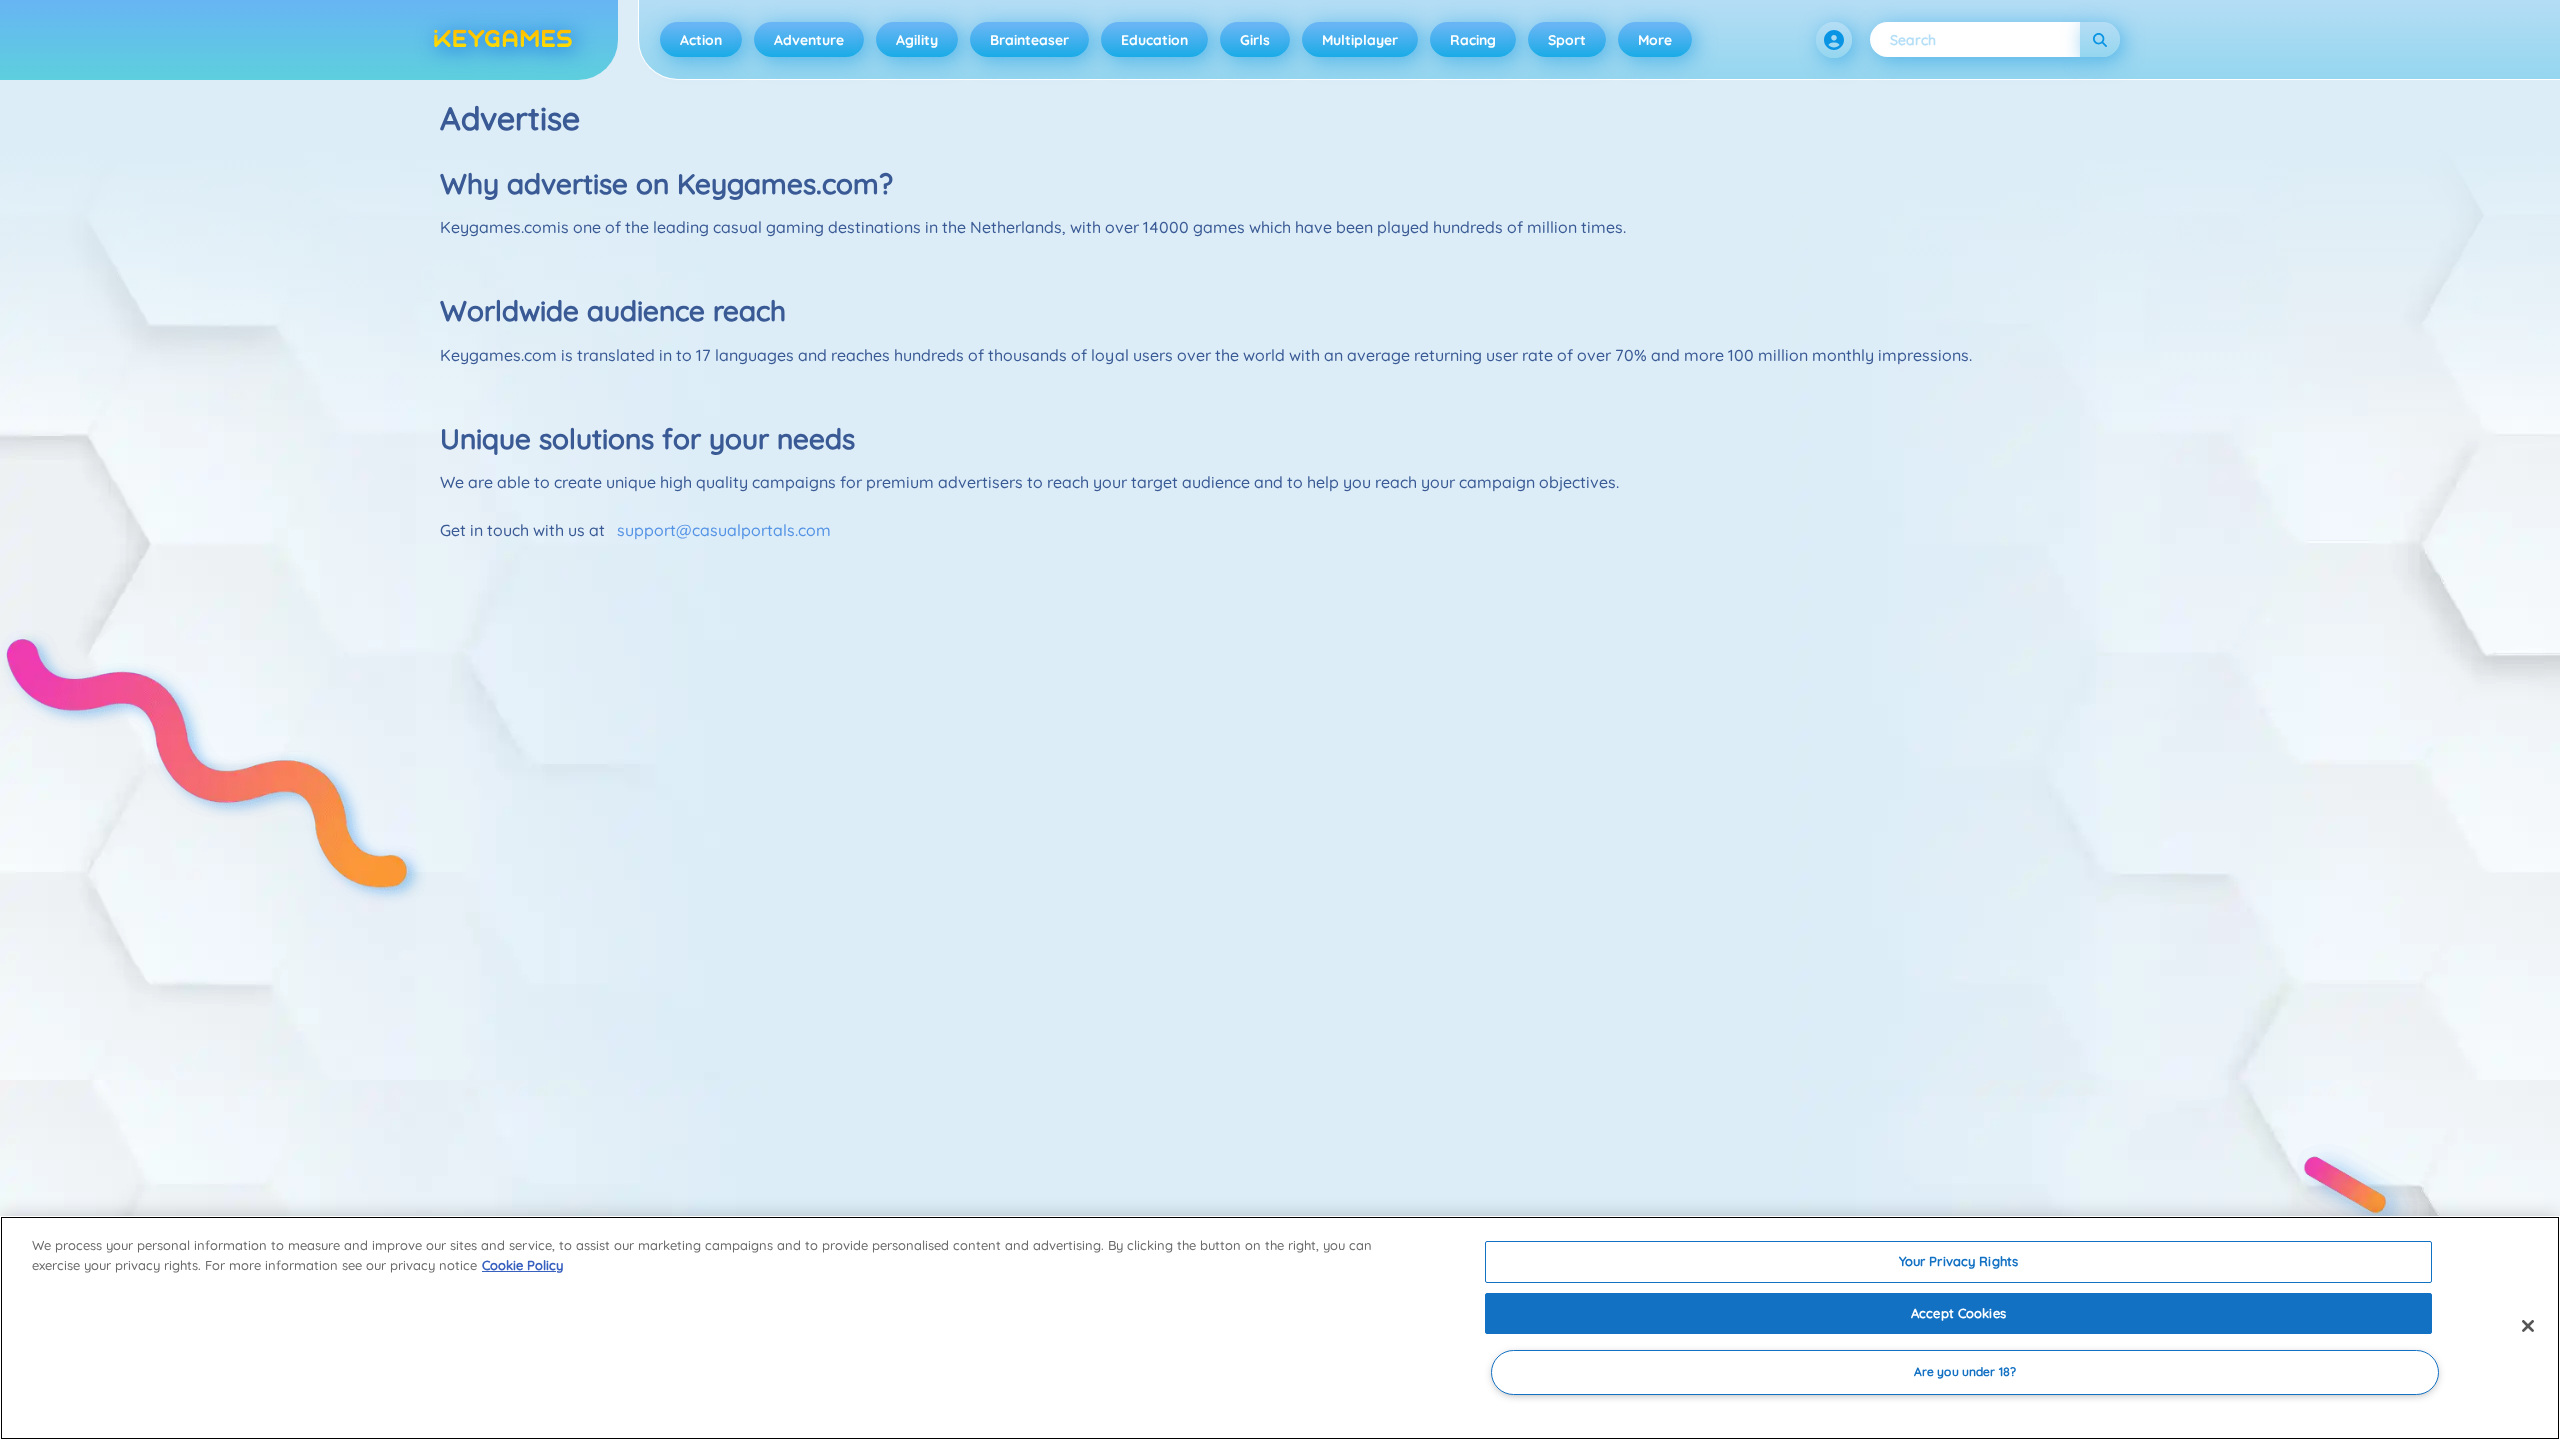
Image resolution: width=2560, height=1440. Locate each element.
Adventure (809, 40)
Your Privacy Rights (1958, 1261)
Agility (917, 40)
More (1655, 40)
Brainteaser (1029, 40)
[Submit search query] (2100, 39)
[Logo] (503, 40)
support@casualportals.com (724, 530)
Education (1154, 40)
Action (701, 40)
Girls (1255, 40)
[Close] (2528, 1326)
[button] (1834, 40)
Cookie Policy (522, 1265)
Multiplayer (1360, 40)
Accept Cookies (1958, 1313)
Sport (1567, 40)
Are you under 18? (1965, 1372)
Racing (1473, 40)
